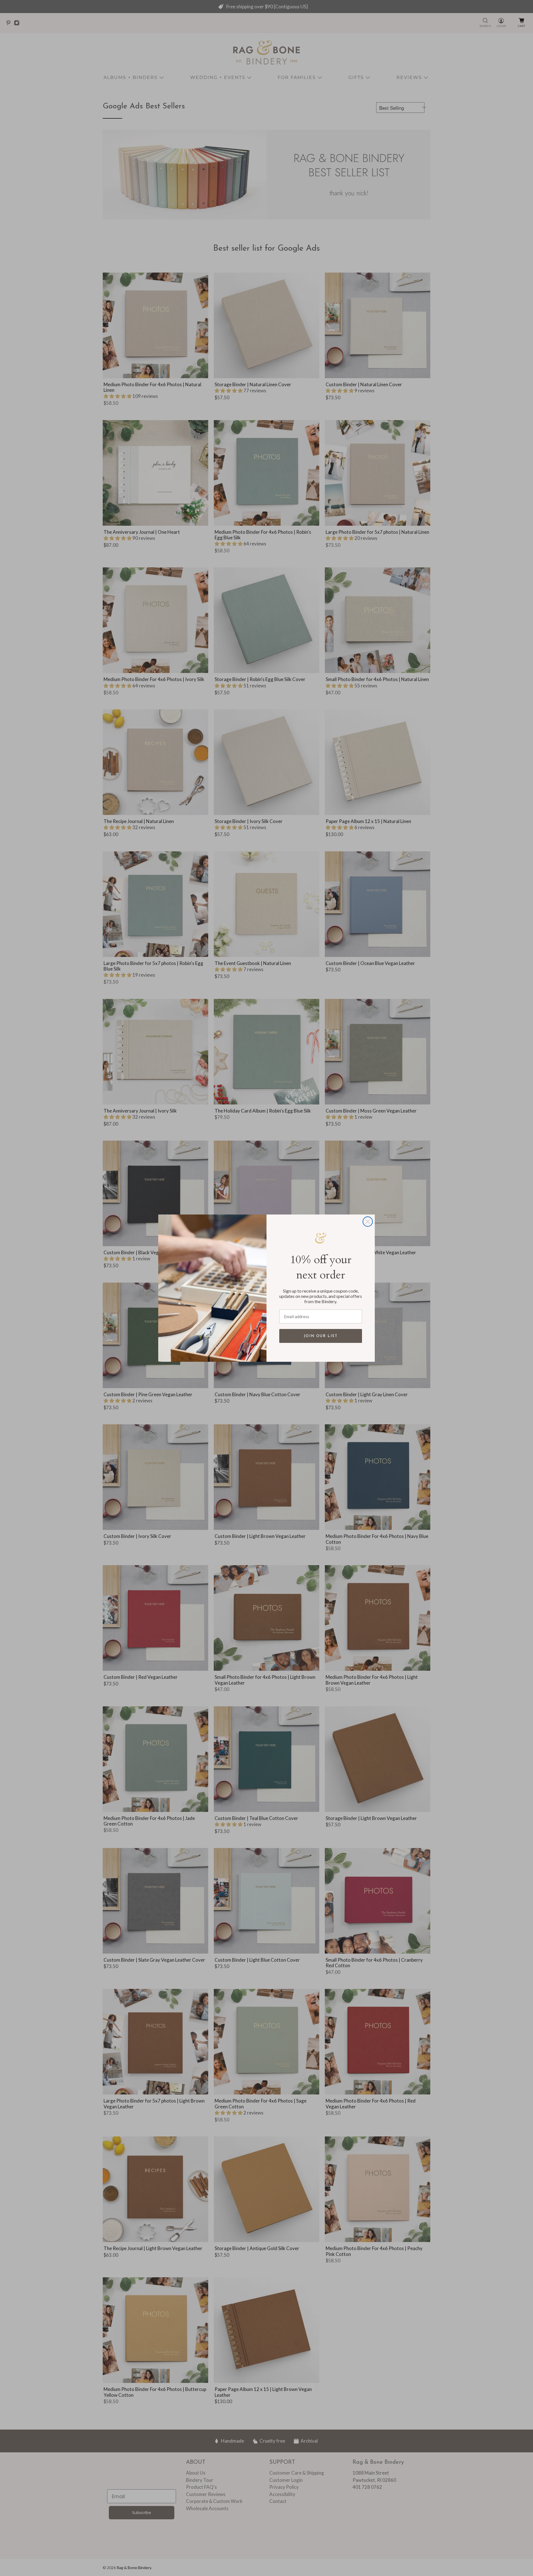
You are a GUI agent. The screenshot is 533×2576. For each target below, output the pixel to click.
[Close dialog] (368, 1222)
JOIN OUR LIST (321, 1336)
